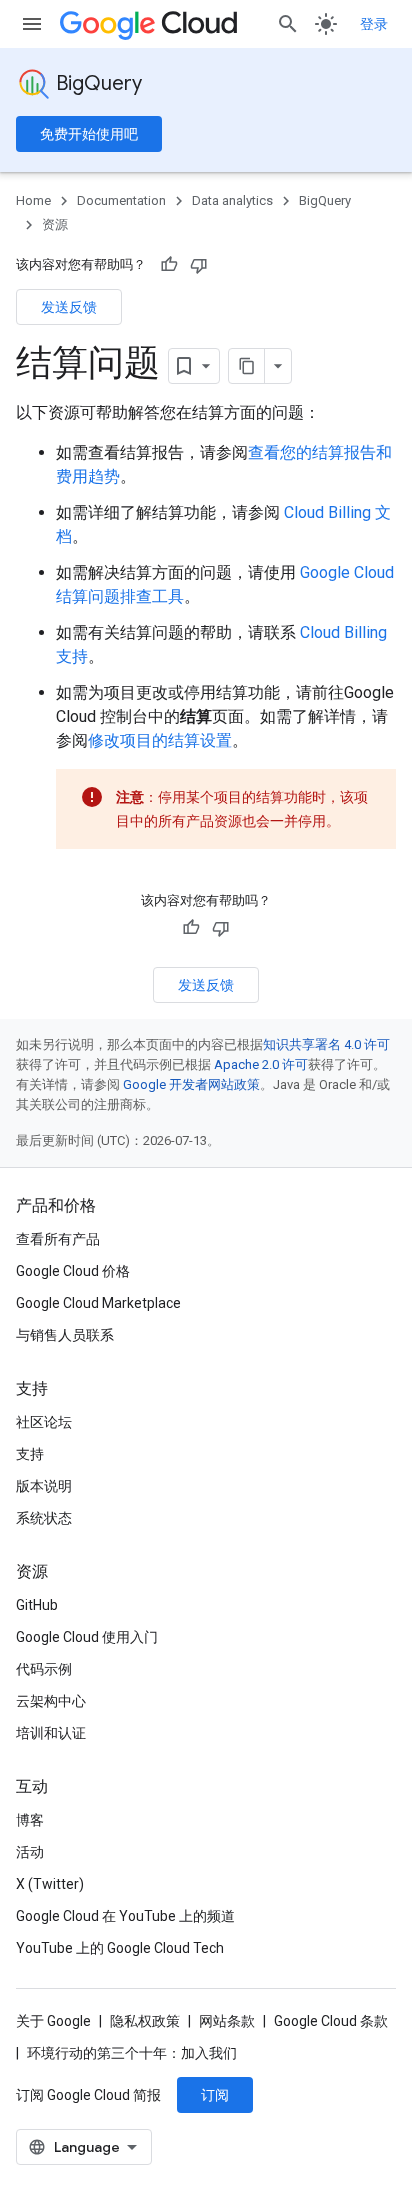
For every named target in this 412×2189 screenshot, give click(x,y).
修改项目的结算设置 (160, 740)
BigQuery (99, 83)
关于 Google (53, 2021)
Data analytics (232, 200)
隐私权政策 (145, 2021)
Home (33, 200)
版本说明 (44, 1486)
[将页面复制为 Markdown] (247, 366)
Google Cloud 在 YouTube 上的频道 (125, 1916)
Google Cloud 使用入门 (87, 1637)
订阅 (215, 2095)
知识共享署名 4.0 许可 (326, 1044)
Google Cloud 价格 (73, 1271)
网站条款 (227, 2021)
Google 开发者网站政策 (191, 1084)
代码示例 (44, 1669)
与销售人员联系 (65, 1335)
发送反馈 (69, 307)
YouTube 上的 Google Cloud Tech (120, 1948)
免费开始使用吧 (89, 134)
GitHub (37, 1605)
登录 (374, 24)
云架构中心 (51, 1701)
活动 (30, 1852)
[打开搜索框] (288, 24)
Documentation (121, 200)
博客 (30, 1820)
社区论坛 (44, 1422)
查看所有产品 (58, 1239)
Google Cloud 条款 (331, 2021)
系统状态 (44, 1518)
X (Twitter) (50, 1884)
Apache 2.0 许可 (261, 1064)
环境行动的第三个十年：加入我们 (132, 2053)
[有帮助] (169, 265)
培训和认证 (51, 1733)
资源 (55, 224)
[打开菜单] (32, 24)
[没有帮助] (199, 265)
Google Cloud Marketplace (98, 1303)
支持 (30, 1454)
